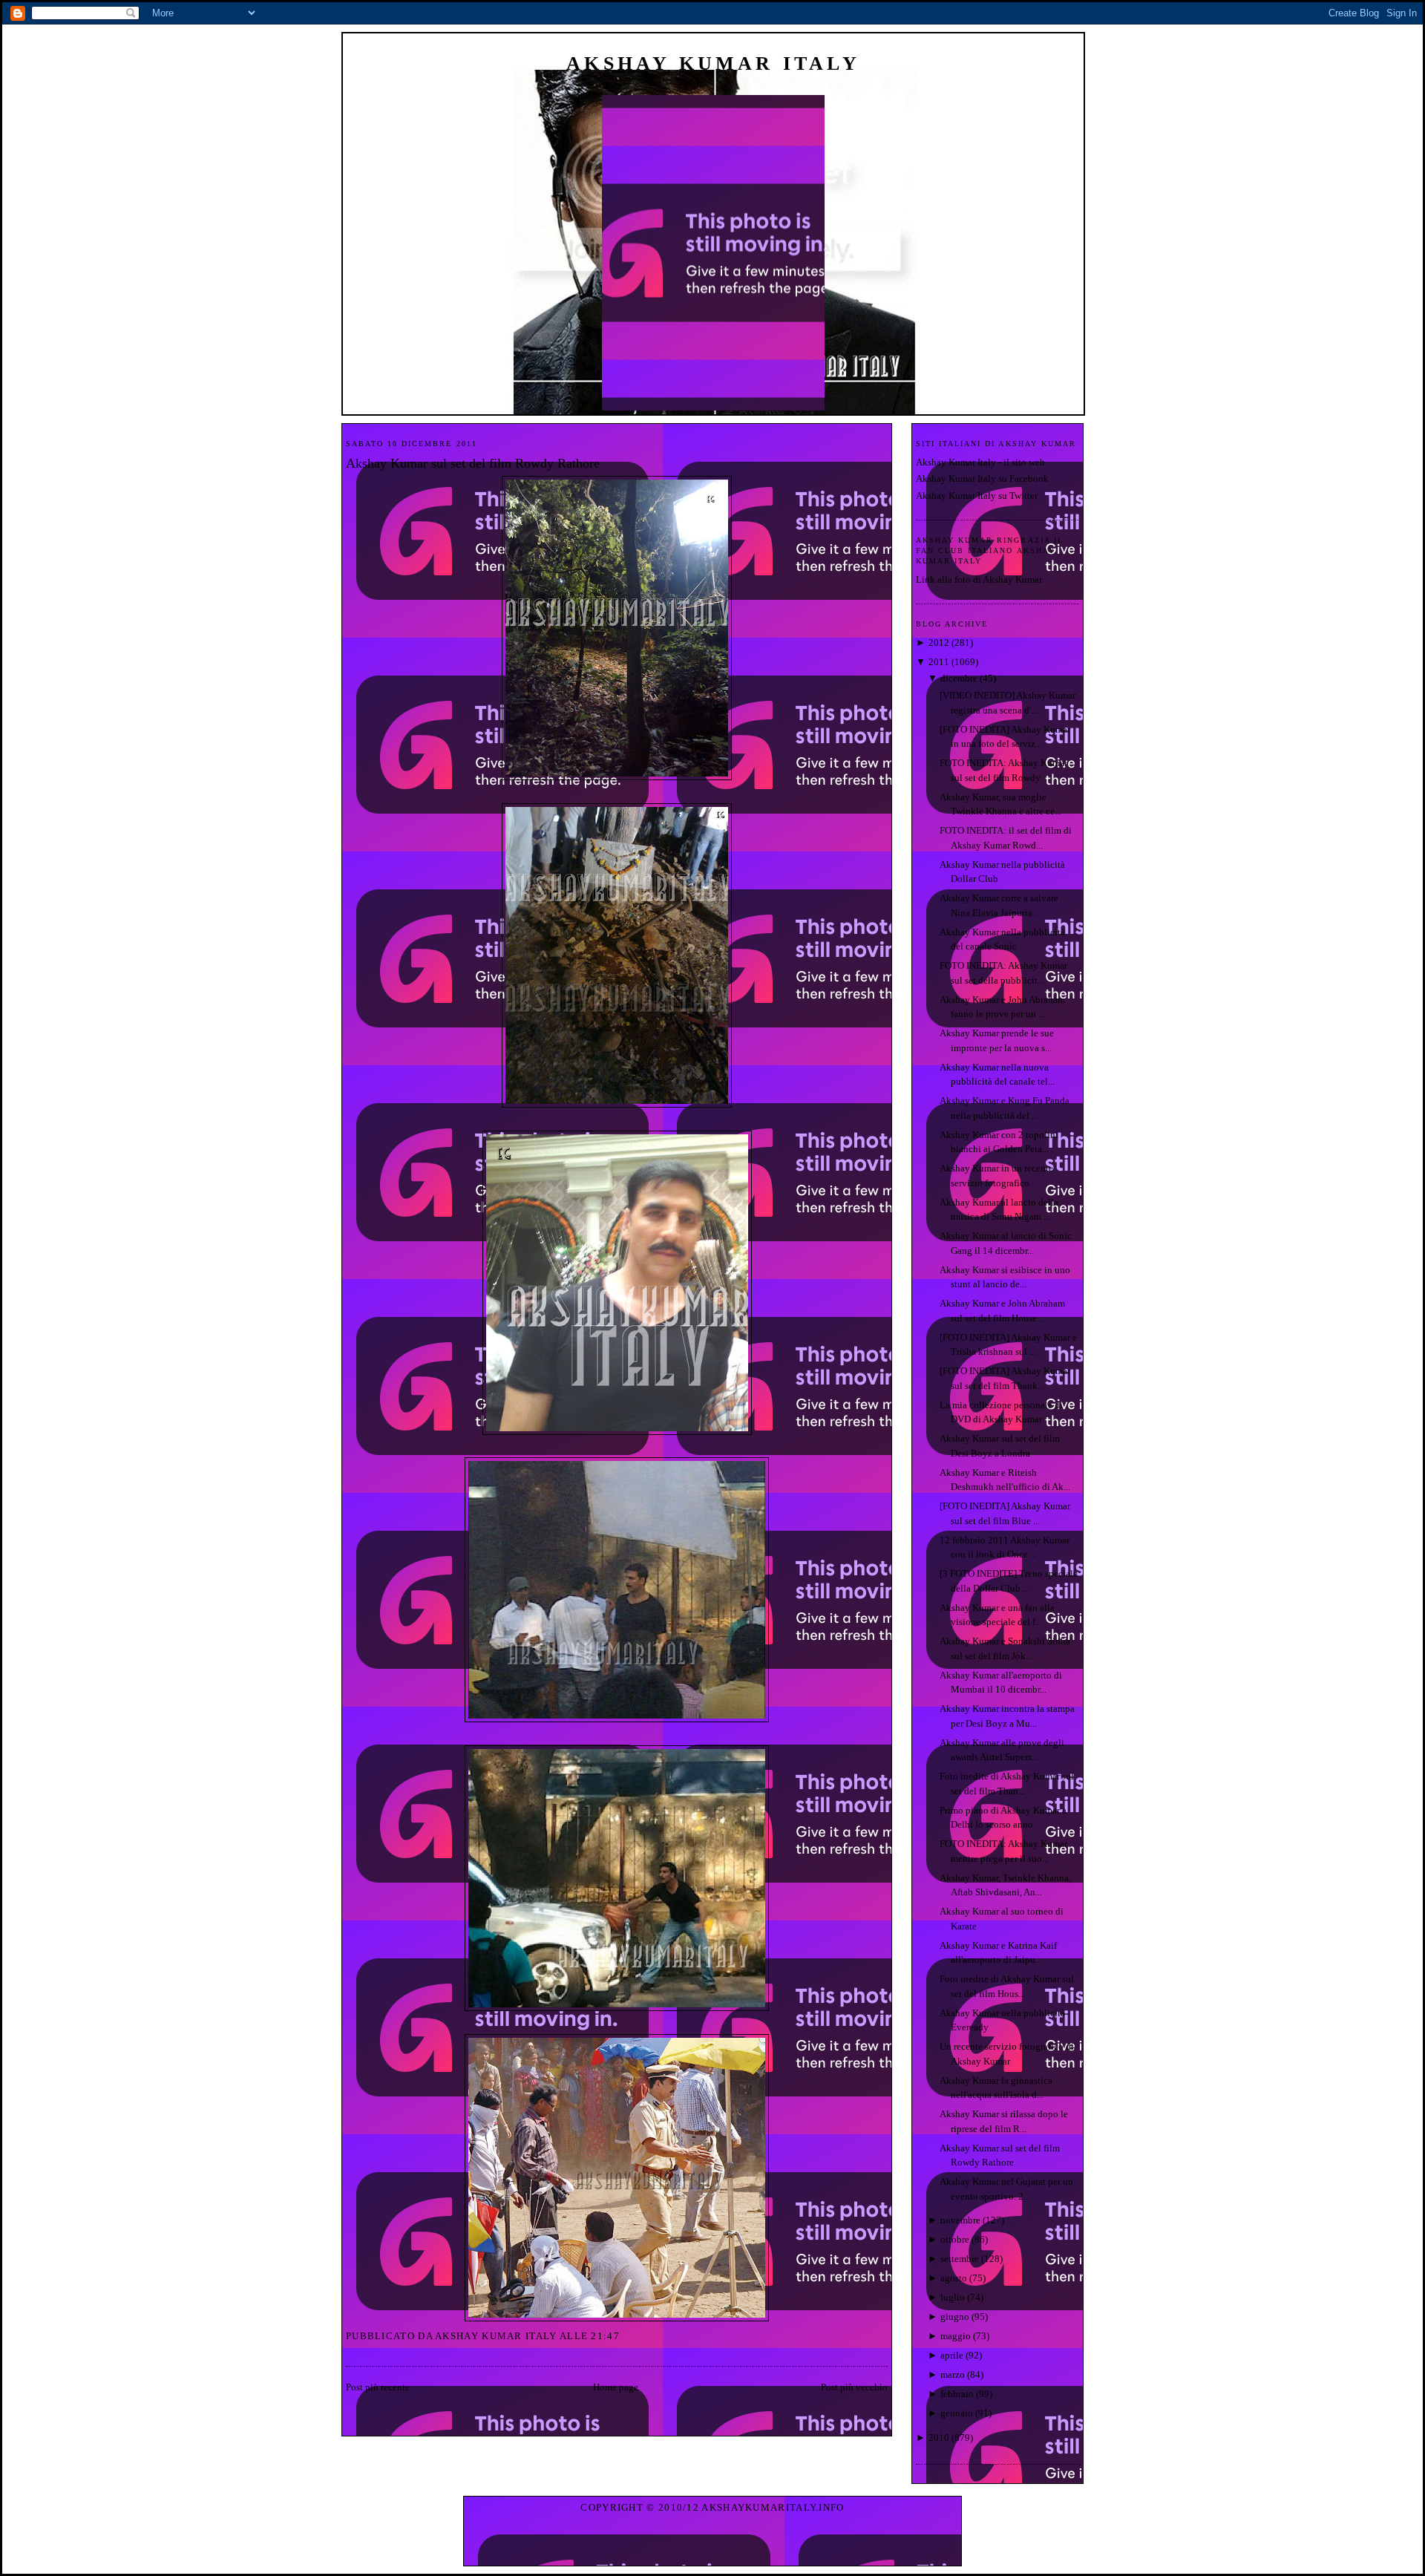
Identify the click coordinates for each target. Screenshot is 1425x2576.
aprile (952, 2355)
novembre (960, 2220)
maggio (956, 2336)
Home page (616, 2387)
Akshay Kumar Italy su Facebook (982, 478)
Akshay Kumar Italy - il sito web (980, 462)
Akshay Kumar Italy (713, 63)
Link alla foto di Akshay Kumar (979, 579)
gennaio (957, 2413)
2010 (939, 2438)
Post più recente (378, 2387)
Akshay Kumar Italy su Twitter (977, 496)
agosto (954, 2278)
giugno (955, 2317)
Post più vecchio (854, 2387)
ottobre (955, 2239)
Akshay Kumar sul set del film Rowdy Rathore (473, 463)
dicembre (959, 678)
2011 (939, 662)
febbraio (957, 2394)
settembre (960, 2259)
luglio (953, 2297)
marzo (953, 2374)
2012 (939, 643)
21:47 (605, 2336)
